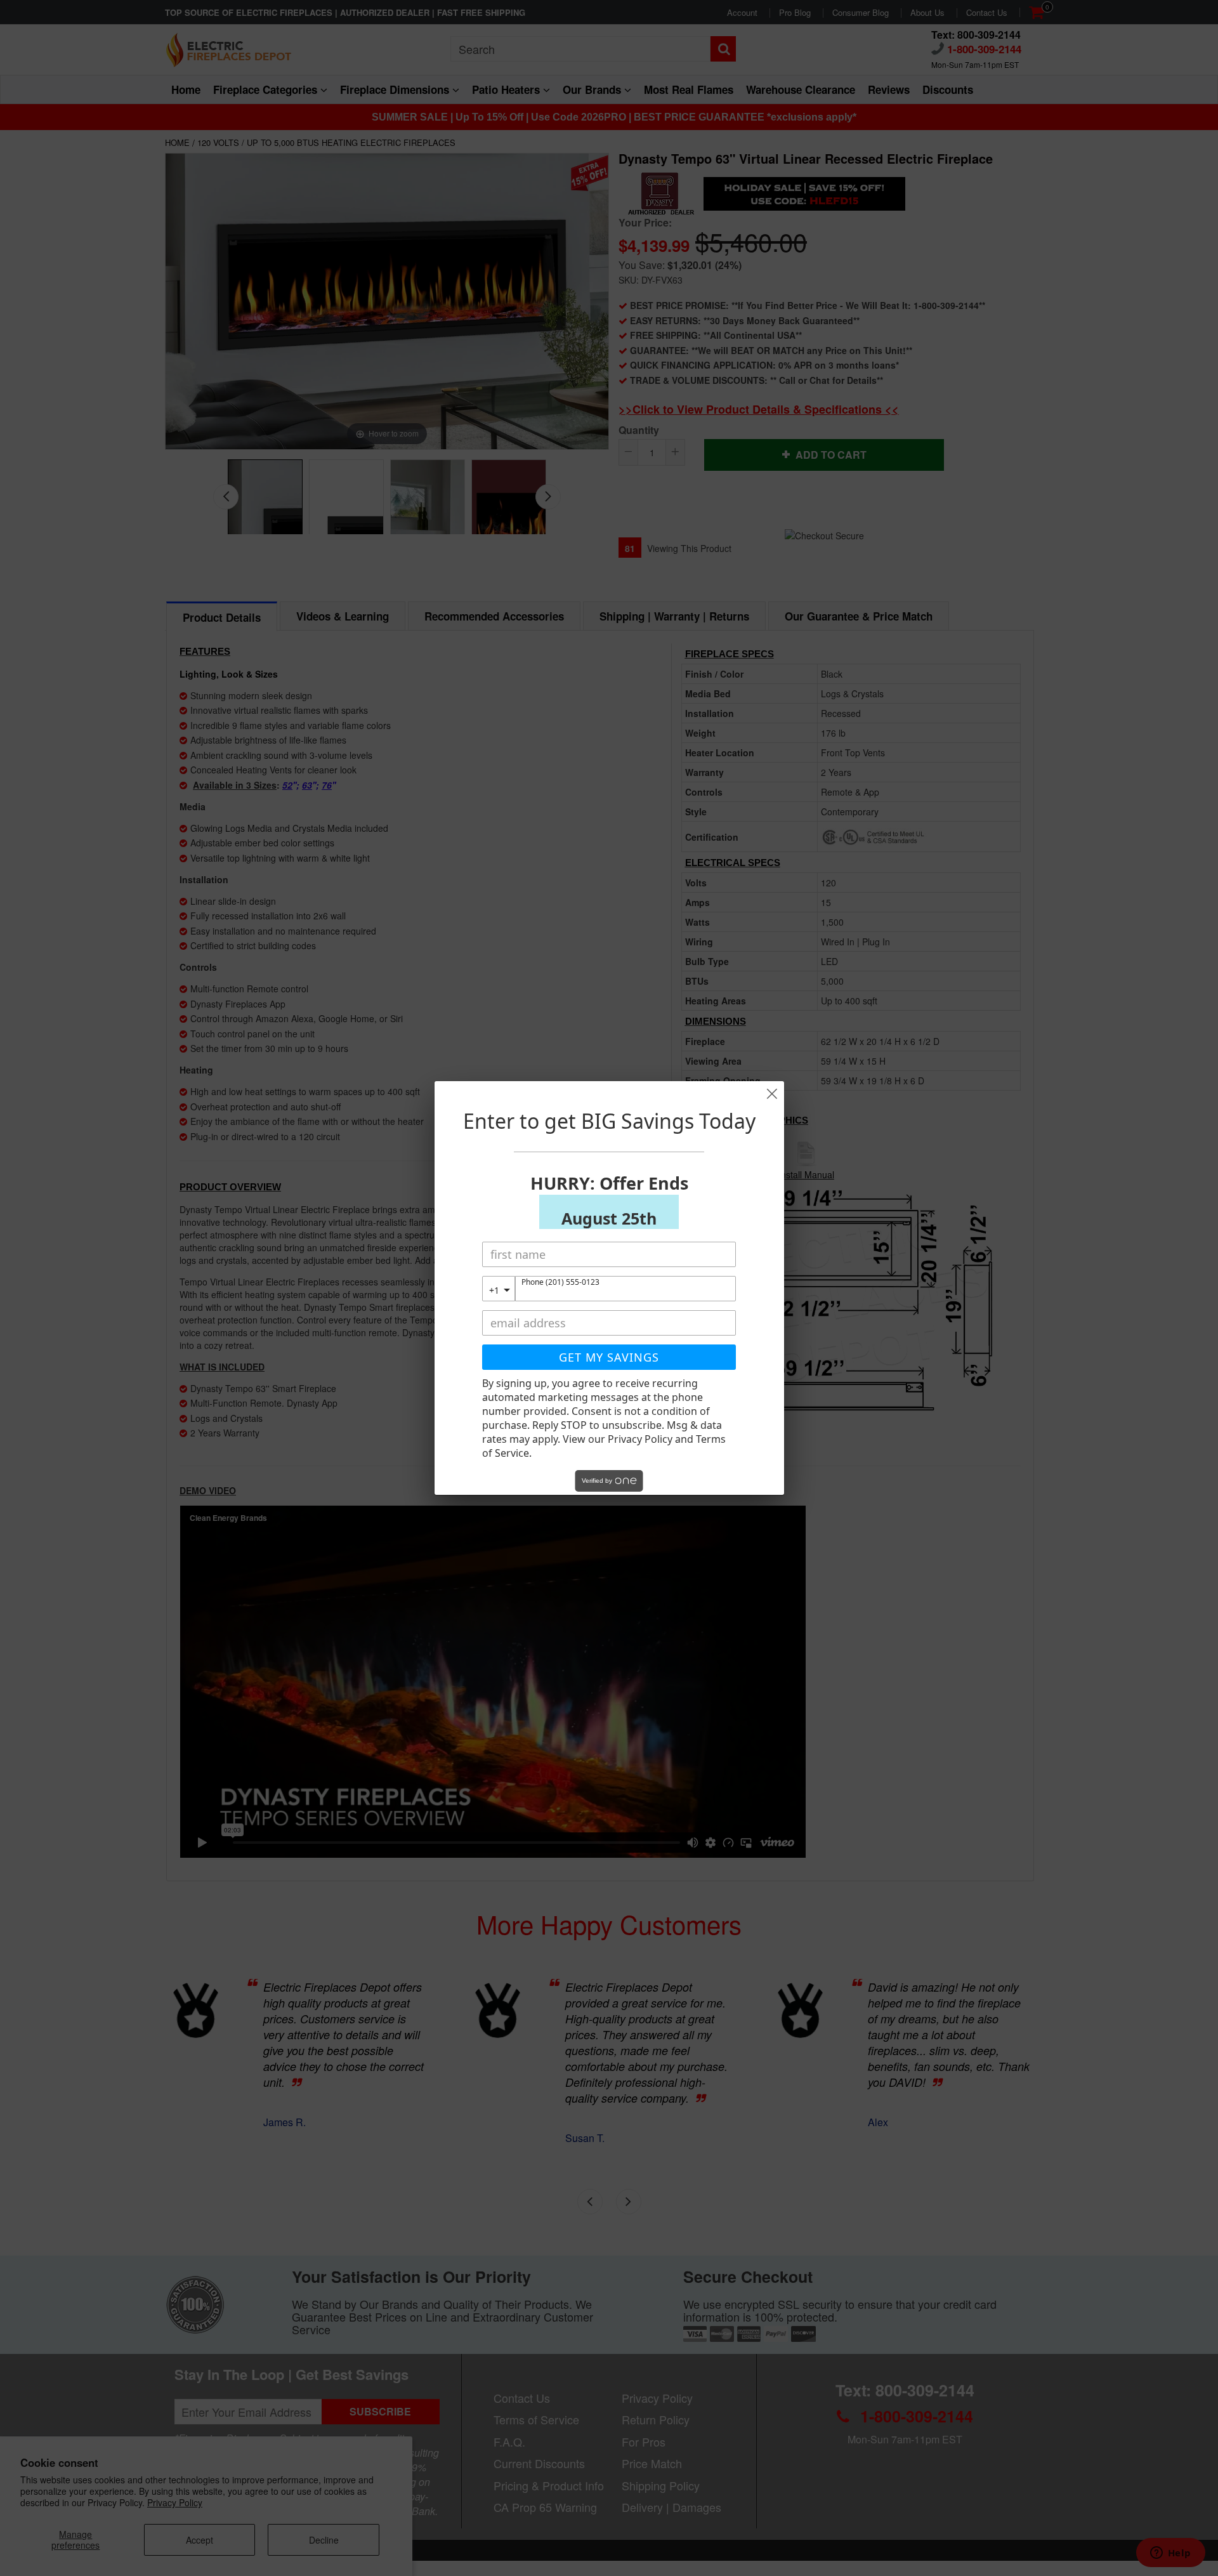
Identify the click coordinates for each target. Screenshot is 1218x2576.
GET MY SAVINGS (609, 1357)
